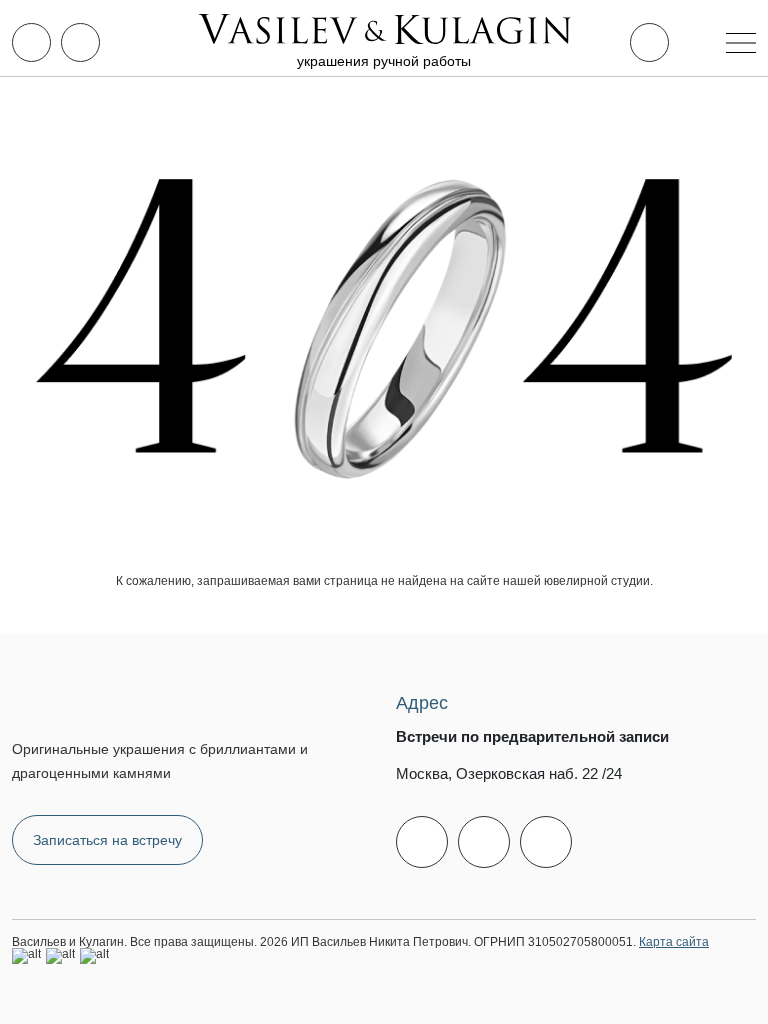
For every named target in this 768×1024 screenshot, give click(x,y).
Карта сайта (674, 942)
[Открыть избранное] (649, 42)
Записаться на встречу (107, 840)
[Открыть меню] (741, 43)
